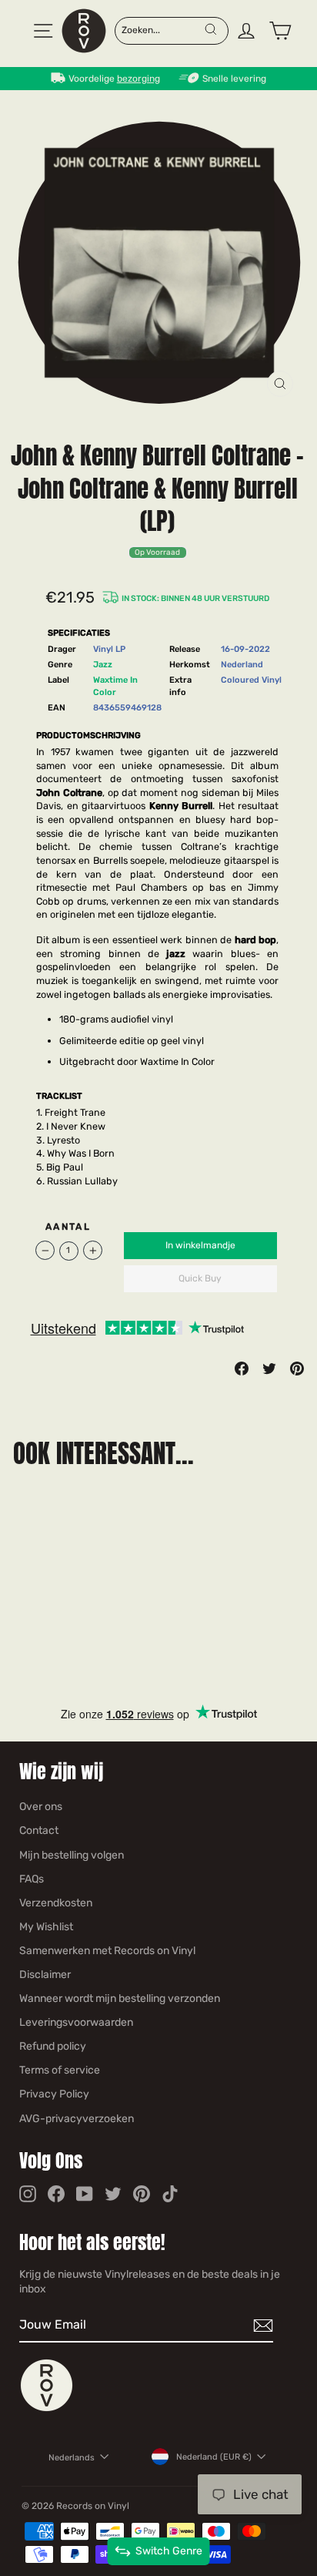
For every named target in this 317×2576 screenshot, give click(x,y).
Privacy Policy (54, 2094)
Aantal (68, 1227)
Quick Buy (200, 1278)
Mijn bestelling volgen (72, 1855)
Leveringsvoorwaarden (76, 2022)
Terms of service (60, 2070)
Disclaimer (45, 1975)
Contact (39, 1830)
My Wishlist (46, 1927)
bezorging (138, 79)
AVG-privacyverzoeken (77, 2119)
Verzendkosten (56, 1903)
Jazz (103, 665)
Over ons (41, 1807)
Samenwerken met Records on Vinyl (107, 1951)
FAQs (32, 1879)
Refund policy (53, 2046)
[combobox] (163, 29)
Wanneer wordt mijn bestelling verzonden (120, 1998)
